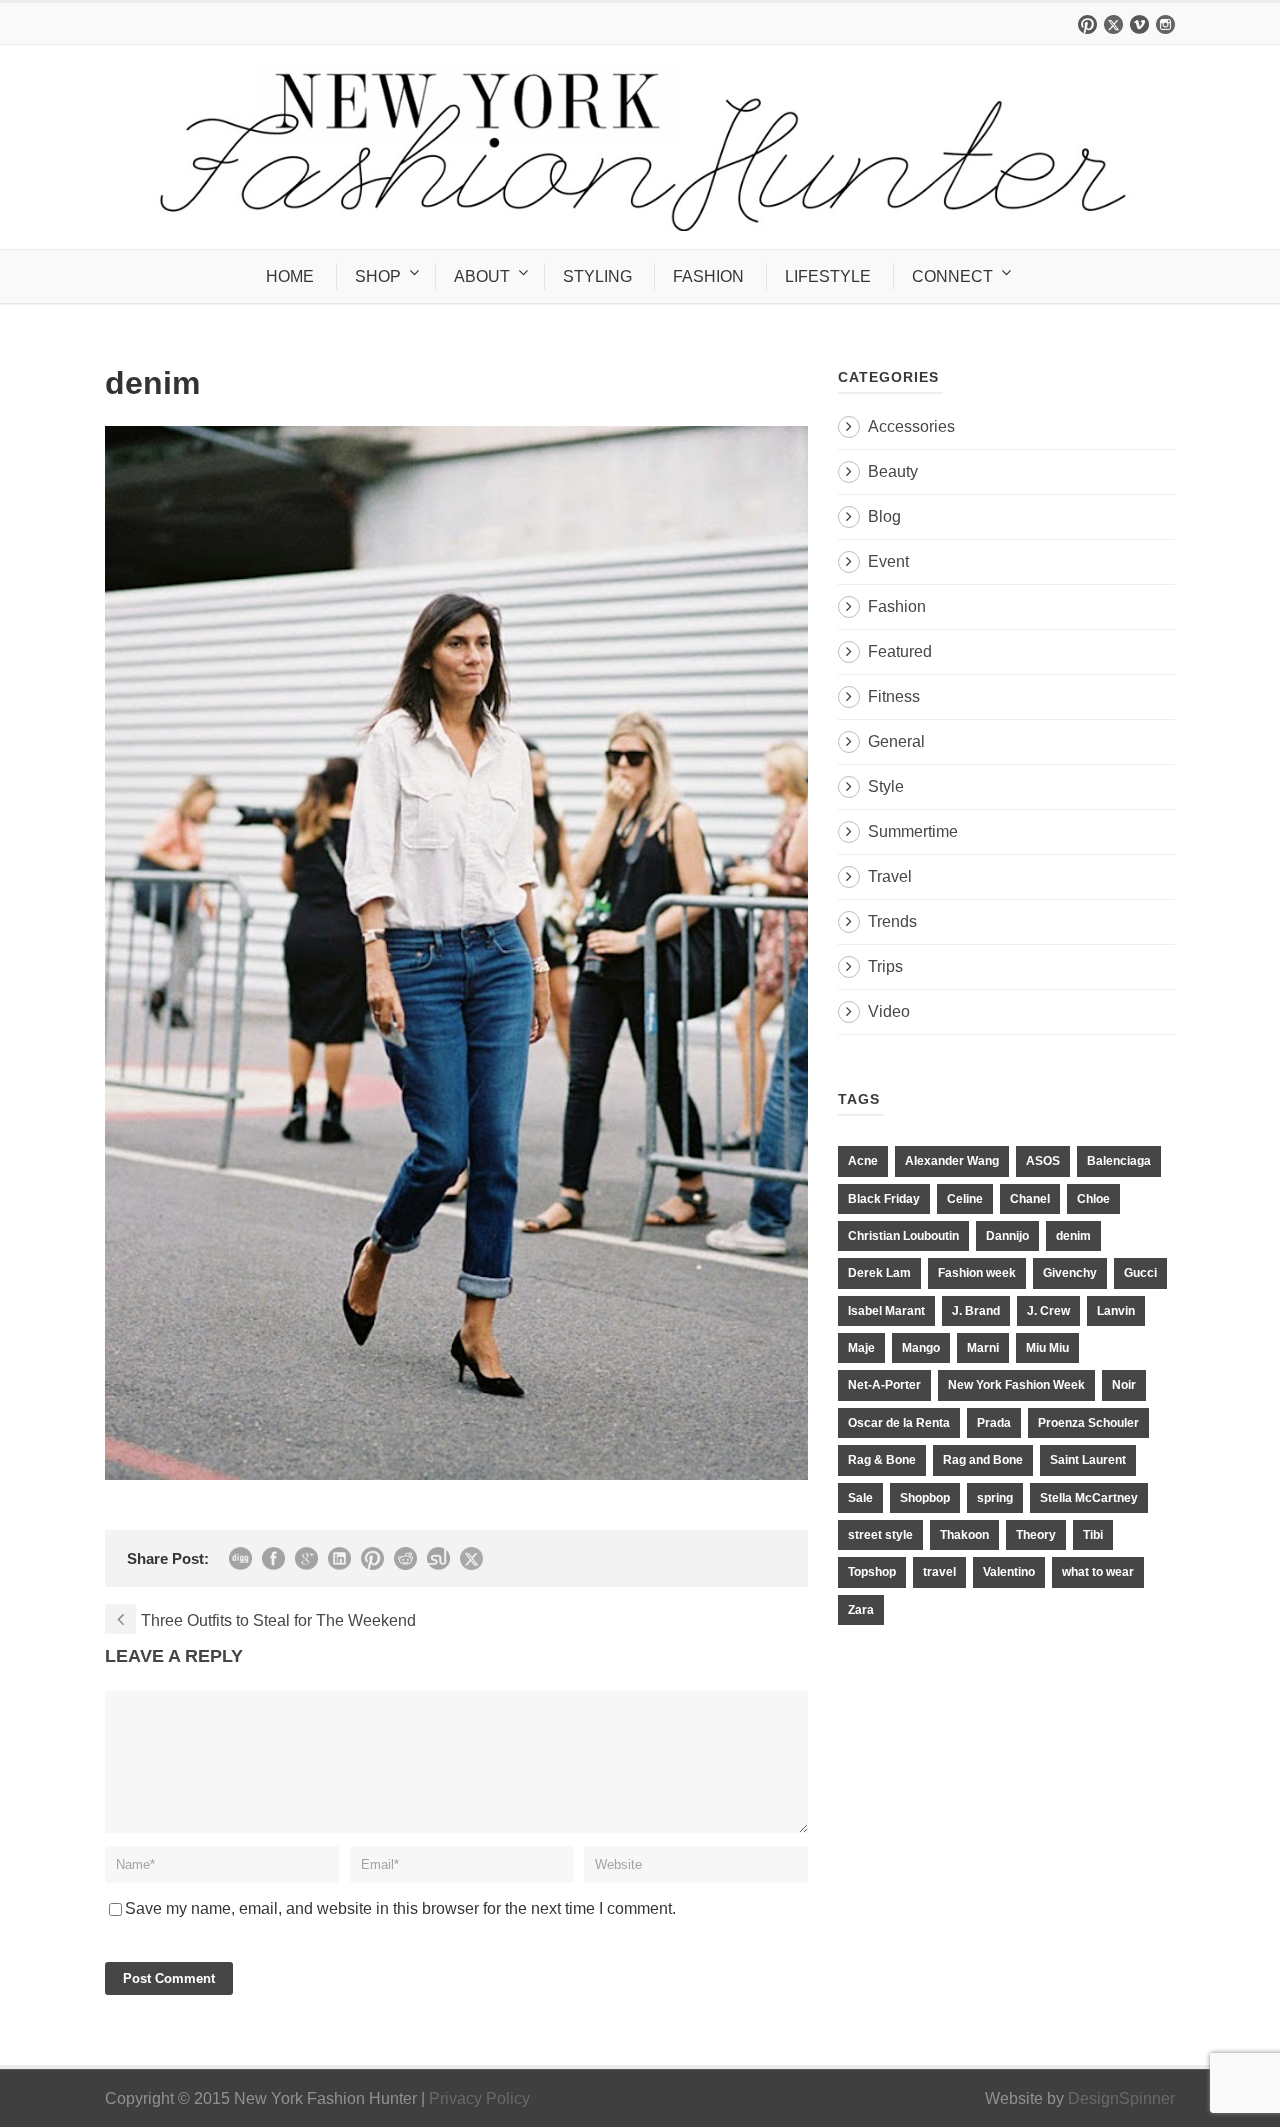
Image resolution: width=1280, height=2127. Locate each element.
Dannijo (1007, 1236)
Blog (884, 516)
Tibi (1093, 1535)
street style (880, 1535)
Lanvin (1116, 1311)
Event (888, 561)
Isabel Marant (886, 1311)
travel (939, 1572)
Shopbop (925, 1498)
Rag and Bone (983, 1460)
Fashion (897, 606)
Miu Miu (1047, 1348)
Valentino (1009, 1572)
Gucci (1140, 1273)
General (896, 741)
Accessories (911, 426)
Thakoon (964, 1535)
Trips (885, 966)
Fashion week (977, 1273)
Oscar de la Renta (899, 1423)
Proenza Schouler (1088, 1423)
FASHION (708, 276)
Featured (900, 651)
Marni (983, 1348)
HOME (290, 276)
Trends (892, 921)
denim (1073, 1236)
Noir (1124, 1385)
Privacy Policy (479, 2098)
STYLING (597, 276)
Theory (1036, 1535)
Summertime (913, 831)
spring (995, 1498)
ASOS (1043, 1161)
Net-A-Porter (884, 1385)
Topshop (872, 1572)
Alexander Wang (952, 1161)
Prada (994, 1423)
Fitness (894, 696)
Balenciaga (1119, 1161)
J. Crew (1048, 1311)
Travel (890, 876)
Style (886, 786)
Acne (863, 1161)
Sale (860, 1498)
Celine (965, 1199)
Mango (921, 1348)
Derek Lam (879, 1273)
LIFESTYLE (828, 276)
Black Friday (884, 1199)
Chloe (1093, 1199)
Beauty (893, 471)
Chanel (1030, 1199)
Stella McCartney (1089, 1498)
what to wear (1098, 1572)
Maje (861, 1348)
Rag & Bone (882, 1460)
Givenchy (1070, 1273)
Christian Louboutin (903, 1236)
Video (889, 1011)
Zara (861, 1610)
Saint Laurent (1088, 1460)
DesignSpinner (1121, 2098)
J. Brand (976, 1311)
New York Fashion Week (1016, 1385)
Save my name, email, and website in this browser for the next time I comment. (400, 1908)
